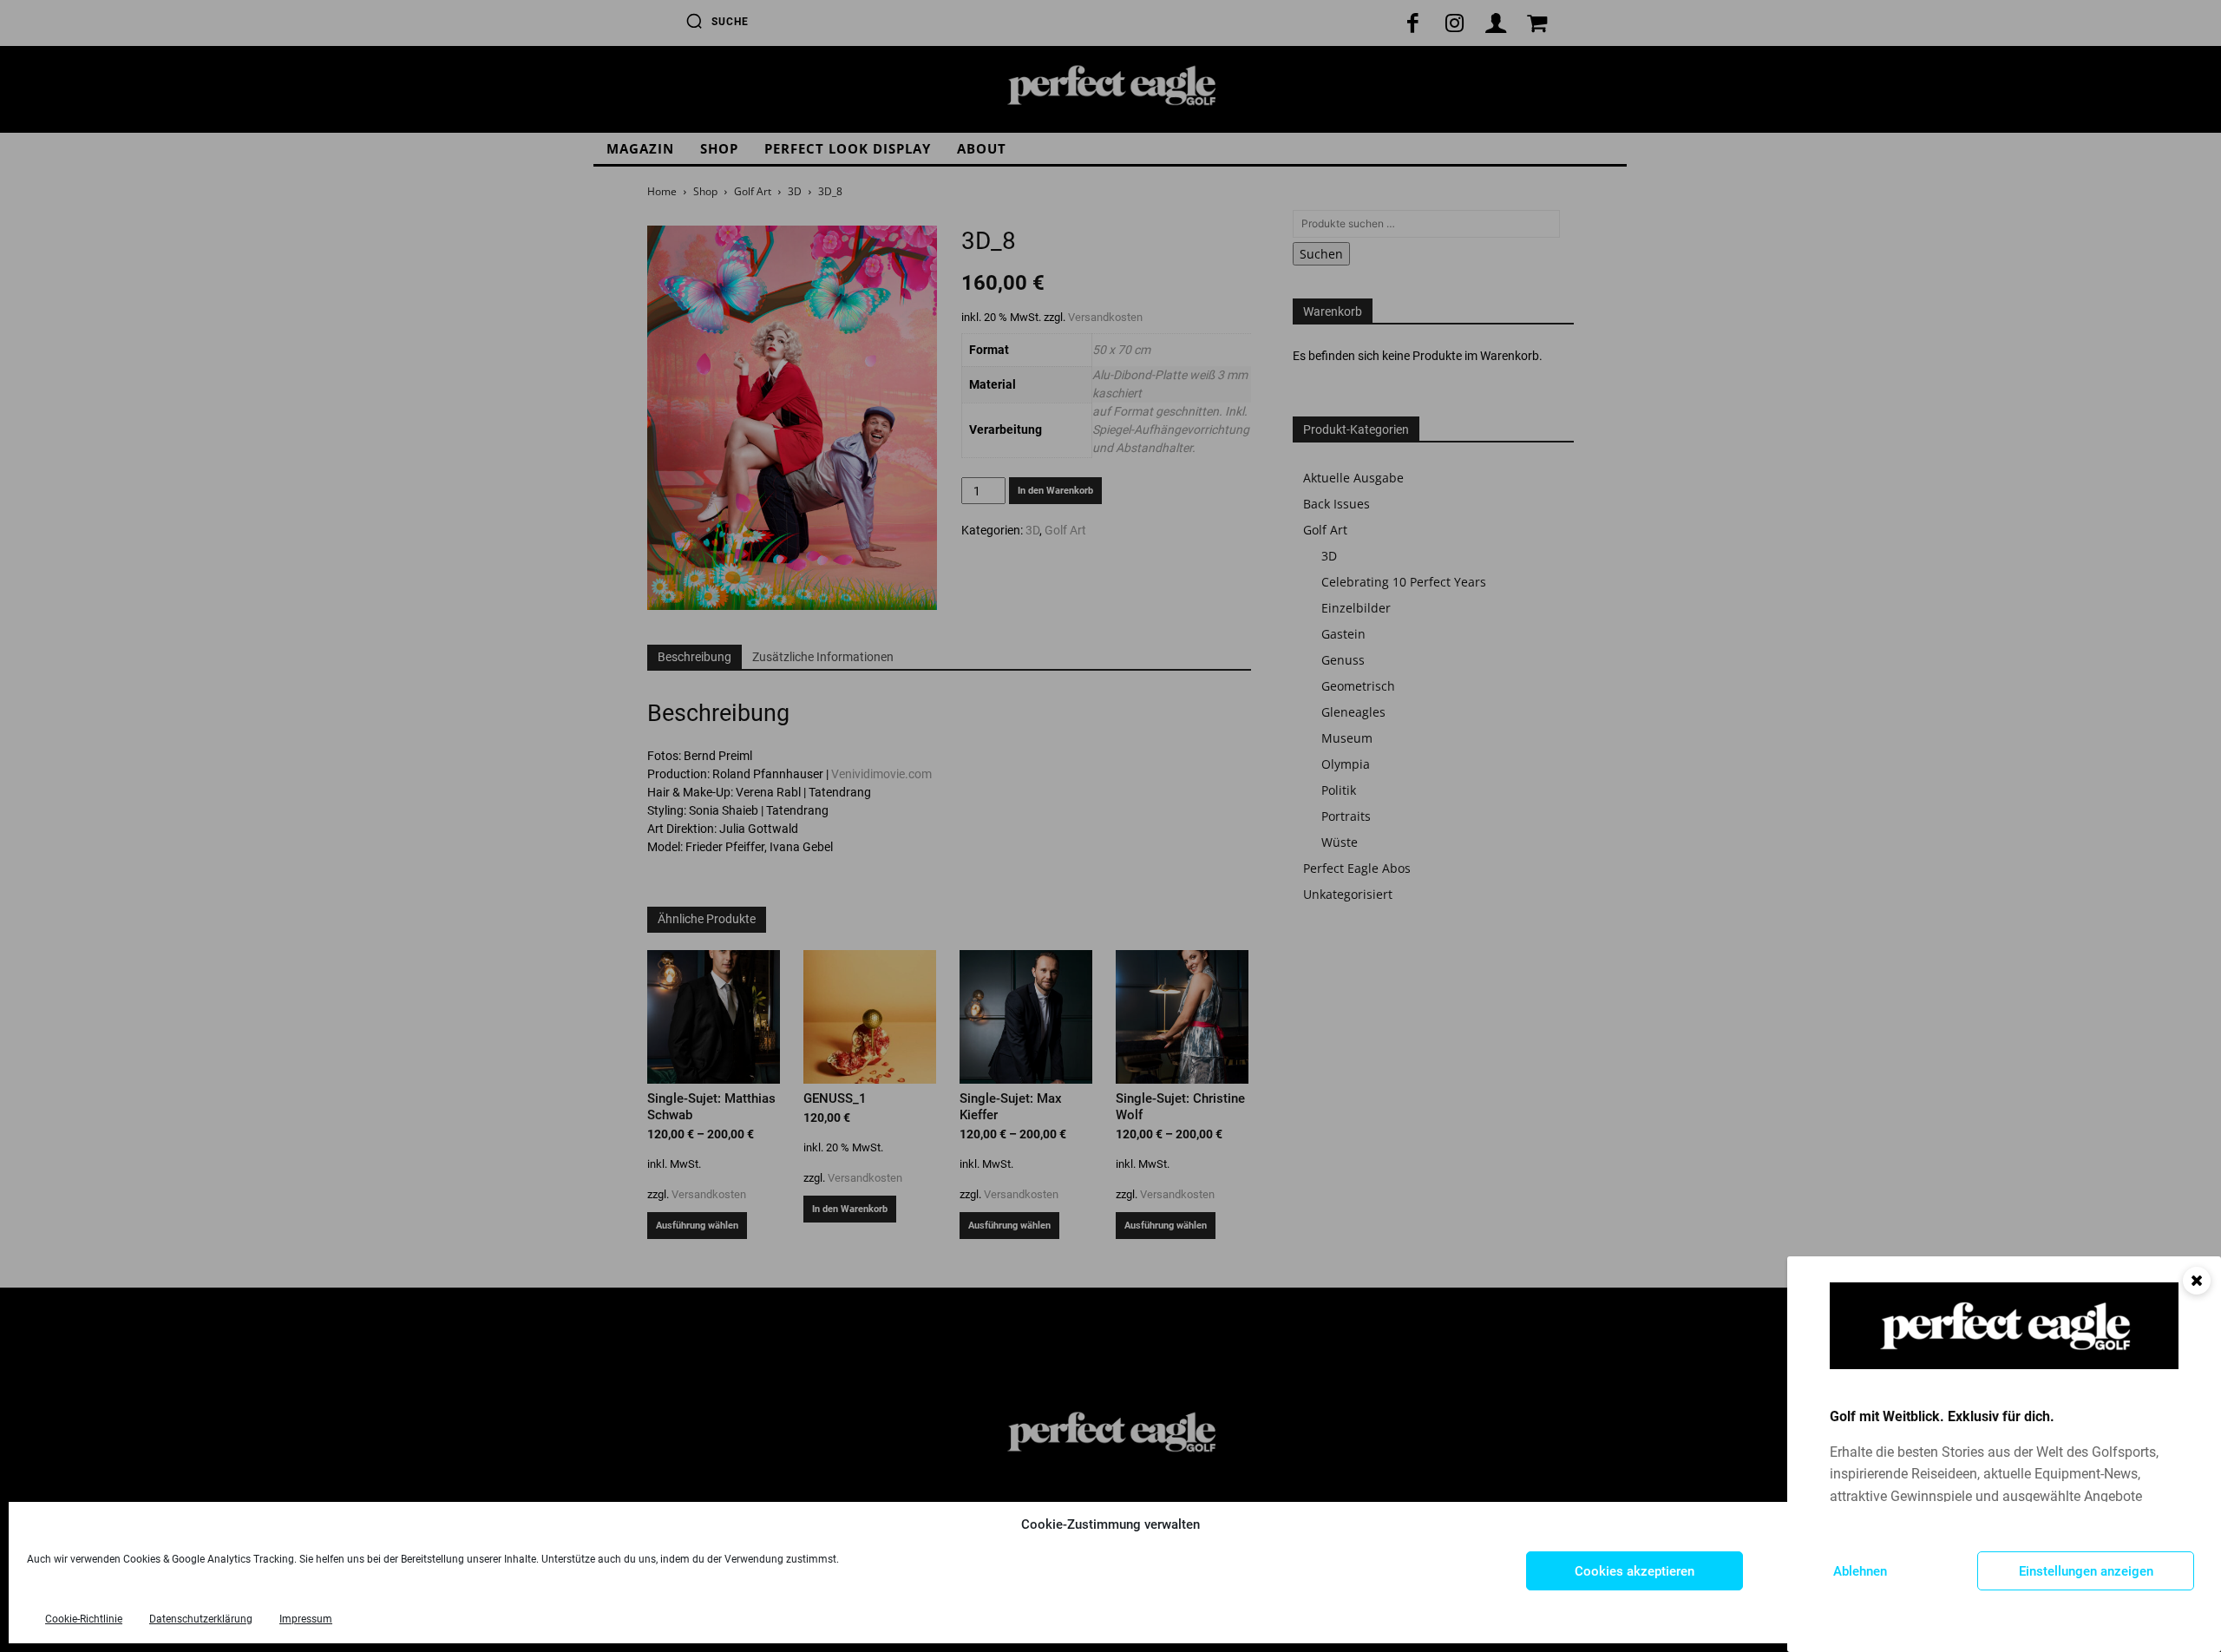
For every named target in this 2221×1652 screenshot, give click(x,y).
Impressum (306, 1619)
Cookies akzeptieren (1635, 1571)
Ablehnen (1860, 1571)
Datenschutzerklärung (201, 1619)
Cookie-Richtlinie (84, 1619)
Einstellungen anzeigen (2086, 1571)
